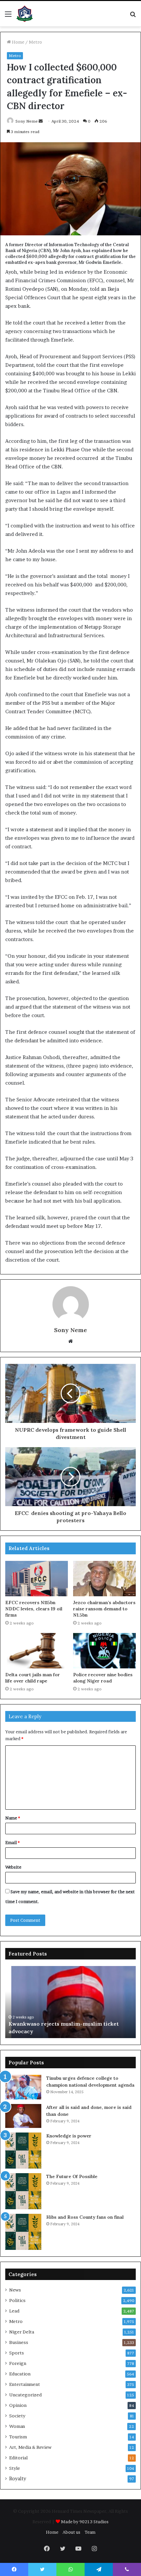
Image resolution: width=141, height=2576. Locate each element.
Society (17, 2416)
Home (18, 42)
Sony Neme (27, 121)
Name (13, 1818)
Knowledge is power (69, 2136)
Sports (17, 2353)
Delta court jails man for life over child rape (33, 1678)
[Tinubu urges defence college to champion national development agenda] (23, 2087)
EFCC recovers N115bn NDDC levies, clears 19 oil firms (34, 1609)
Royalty (18, 2479)
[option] (71, 2002)
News (15, 2290)
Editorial (18, 2458)
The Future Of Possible (72, 2176)
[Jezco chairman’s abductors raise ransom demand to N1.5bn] (104, 1579)
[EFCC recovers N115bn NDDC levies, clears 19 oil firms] (37, 1579)
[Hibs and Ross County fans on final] (23, 2232)
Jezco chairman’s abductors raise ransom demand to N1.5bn (104, 1609)
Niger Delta (22, 2332)
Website (13, 1867)
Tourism (18, 2437)
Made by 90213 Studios (85, 2522)
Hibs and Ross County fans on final (85, 2217)
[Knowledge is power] (23, 2151)
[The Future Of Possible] (23, 2191)
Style (15, 2468)
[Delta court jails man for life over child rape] (37, 1651)
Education (20, 2374)
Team (90, 2532)
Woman (17, 2426)
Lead (14, 2311)
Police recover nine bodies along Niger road (103, 1678)
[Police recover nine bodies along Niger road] (104, 1651)
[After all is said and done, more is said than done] (23, 2116)
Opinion (18, 2405)
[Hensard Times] (25, 14)
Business (19, 2342)
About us (71, 2532)
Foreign (18, 2363)
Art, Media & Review (30, 2447)
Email (12, 1842)
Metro (35, 42)
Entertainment (25, 2384)
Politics (17, 2300)
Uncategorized (25, 2395)
